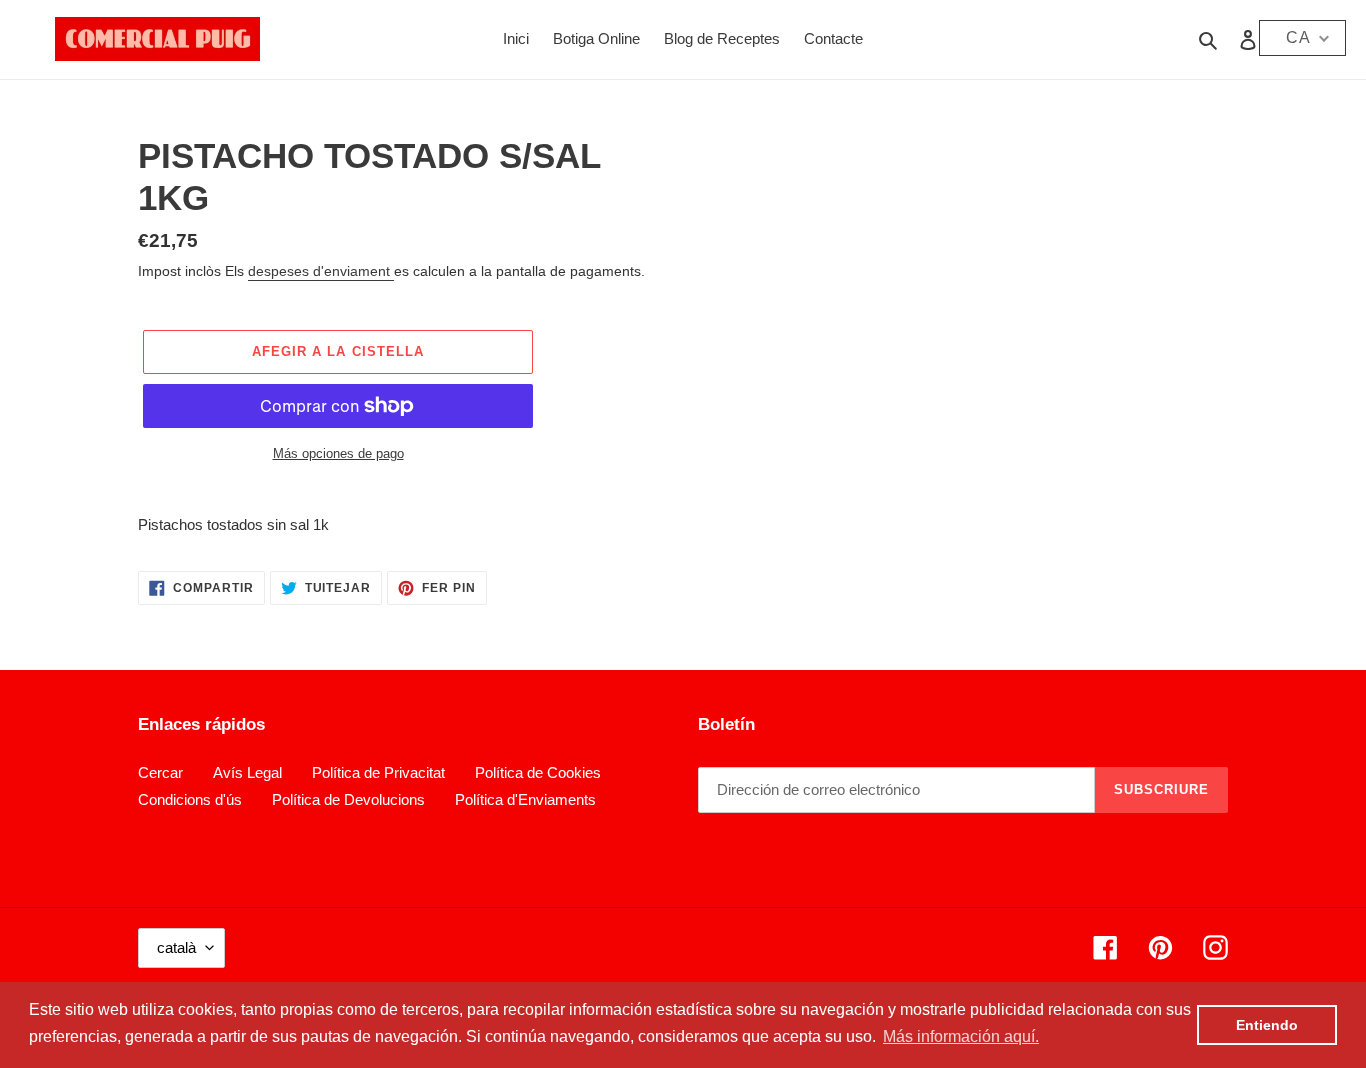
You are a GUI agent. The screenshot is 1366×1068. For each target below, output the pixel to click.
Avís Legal (247, 772)
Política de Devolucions (348, 799)
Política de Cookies (538, 772)
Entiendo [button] (1267, 1025)
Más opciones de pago (338, 453)
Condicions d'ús (190, 799)
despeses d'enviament (321, 271)
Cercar (160, 772)
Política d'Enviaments (525, 799)
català (176, 947)
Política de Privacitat (378, 772)
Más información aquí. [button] (961, 1036)
